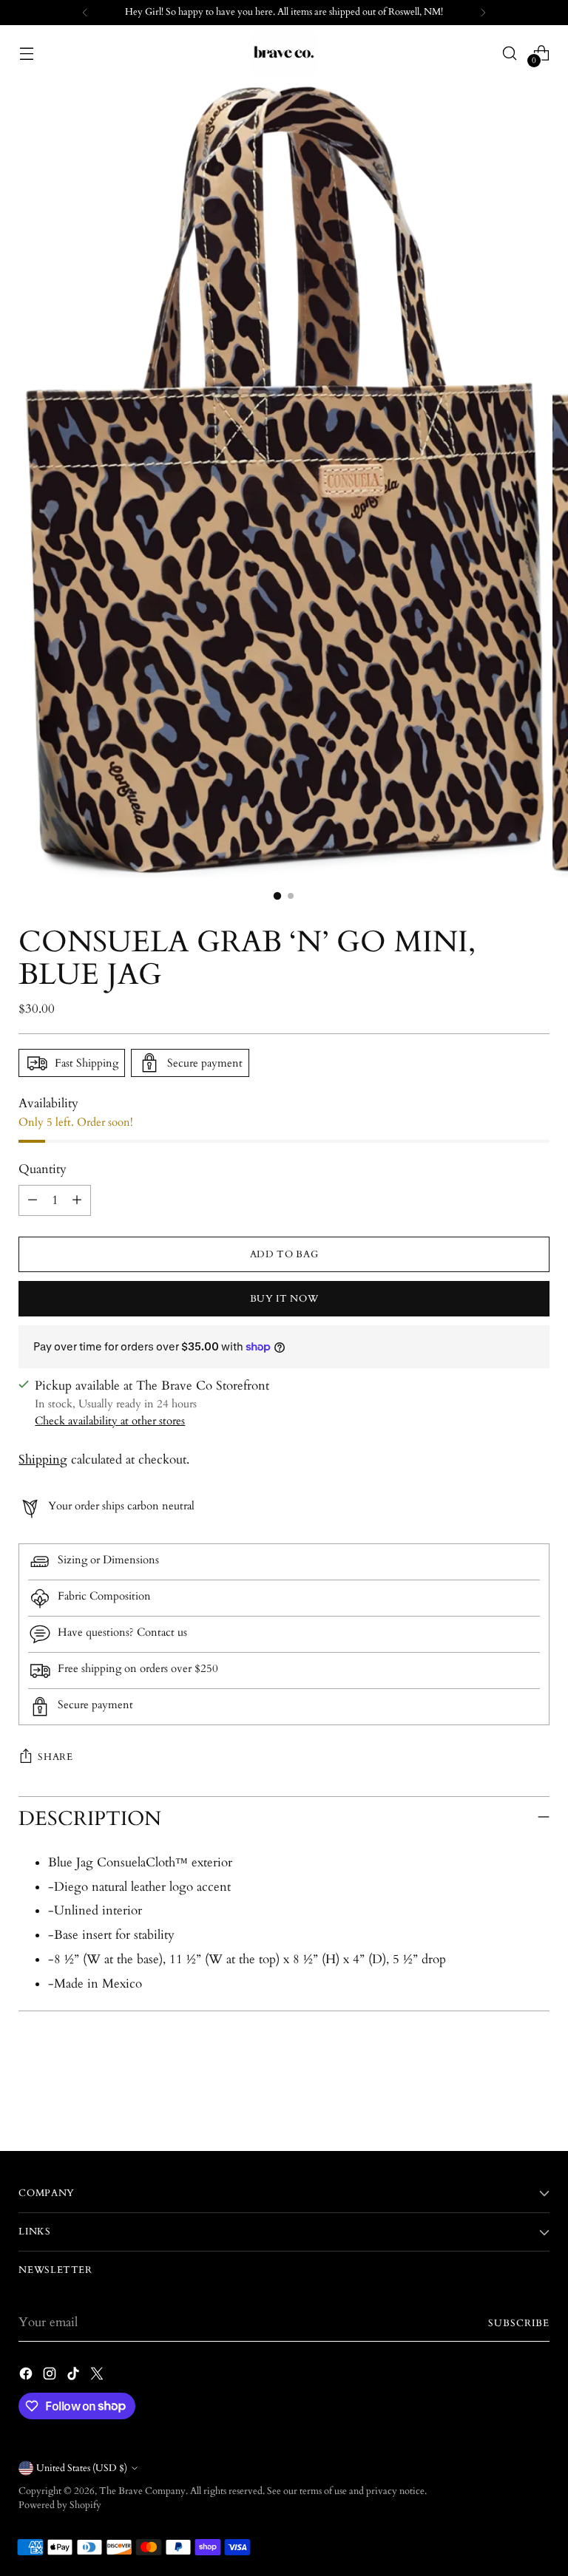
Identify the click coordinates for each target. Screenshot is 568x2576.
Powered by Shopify (60, 2505)
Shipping (43, 1460)
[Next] (483, 13)
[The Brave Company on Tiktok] (75, 2376)
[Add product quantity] (77, 1200)
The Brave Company (142, 2491)
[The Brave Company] (284, 53)
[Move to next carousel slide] (537, 2099)
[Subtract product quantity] (33, 1200)
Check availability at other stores (110, 1421)
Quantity (43, 1169)
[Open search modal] (510, 53)
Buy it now (284, 1299)
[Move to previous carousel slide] (503, 2100)
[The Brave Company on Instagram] (51, 2376)
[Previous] (85, 13)
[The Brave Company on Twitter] (98, 2376)
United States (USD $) (82, 2468)
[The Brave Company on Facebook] (27, 2376)
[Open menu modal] (26, 53)
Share (55, 1757)
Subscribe (519, 2323)
